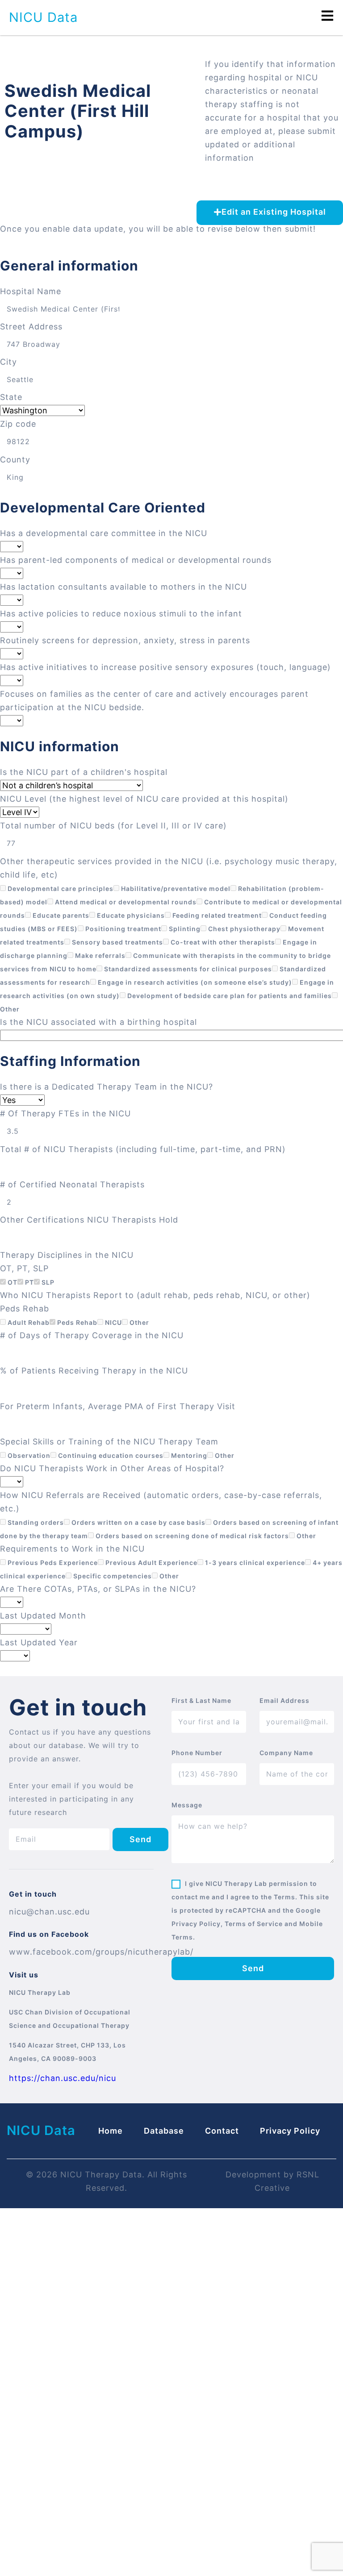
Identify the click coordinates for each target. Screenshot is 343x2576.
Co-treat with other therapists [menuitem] (222, 942)
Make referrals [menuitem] (99, 955)
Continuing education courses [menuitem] (110, 1455)
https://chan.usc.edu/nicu (63, 2078)
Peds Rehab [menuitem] (76, 1322)
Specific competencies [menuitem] (112, 1576)
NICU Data (43, 17)
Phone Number (197, 1753)
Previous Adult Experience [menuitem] (151, 1563)
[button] (270, 213)
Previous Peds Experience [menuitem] (52, 1563)
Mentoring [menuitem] (188, 1455)
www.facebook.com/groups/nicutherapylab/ (101, 1952)
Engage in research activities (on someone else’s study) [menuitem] (194, 982)
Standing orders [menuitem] (35, 1522)
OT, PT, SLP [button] (24, 1268)
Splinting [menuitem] (184, 929)
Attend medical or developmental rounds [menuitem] (125, 902)
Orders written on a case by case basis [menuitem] (138, 1522)
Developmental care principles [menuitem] (60, 888)
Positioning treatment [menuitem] (122, 929)
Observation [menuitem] (28, 1455)
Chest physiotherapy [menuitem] (243, 929)
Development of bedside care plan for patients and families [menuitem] (229, 996)
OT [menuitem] (12, 1282)
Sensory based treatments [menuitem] (117, 942)
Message (187, 1805)
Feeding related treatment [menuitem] (216, 915)
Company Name (286, 1753)
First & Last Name (201, 1700)
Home (111, 2131)
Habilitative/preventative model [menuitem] (175, 888)
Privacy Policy (290, 2131)
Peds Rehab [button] (25, 1309)
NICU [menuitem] (113, 1322)
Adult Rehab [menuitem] (28, 1322)
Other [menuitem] (138, 1322)
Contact (222, 2131)
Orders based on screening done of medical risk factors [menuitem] (191, 1536)
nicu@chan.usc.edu (49, 1912)
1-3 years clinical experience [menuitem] (254, 1563)
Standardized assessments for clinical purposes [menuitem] (187, 969)
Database (164, 2131)
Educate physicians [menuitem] (130, 915)
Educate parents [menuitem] (60, 915)
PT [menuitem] (29, 1282)
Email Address (284, 1700)
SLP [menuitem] (47, 1282)
